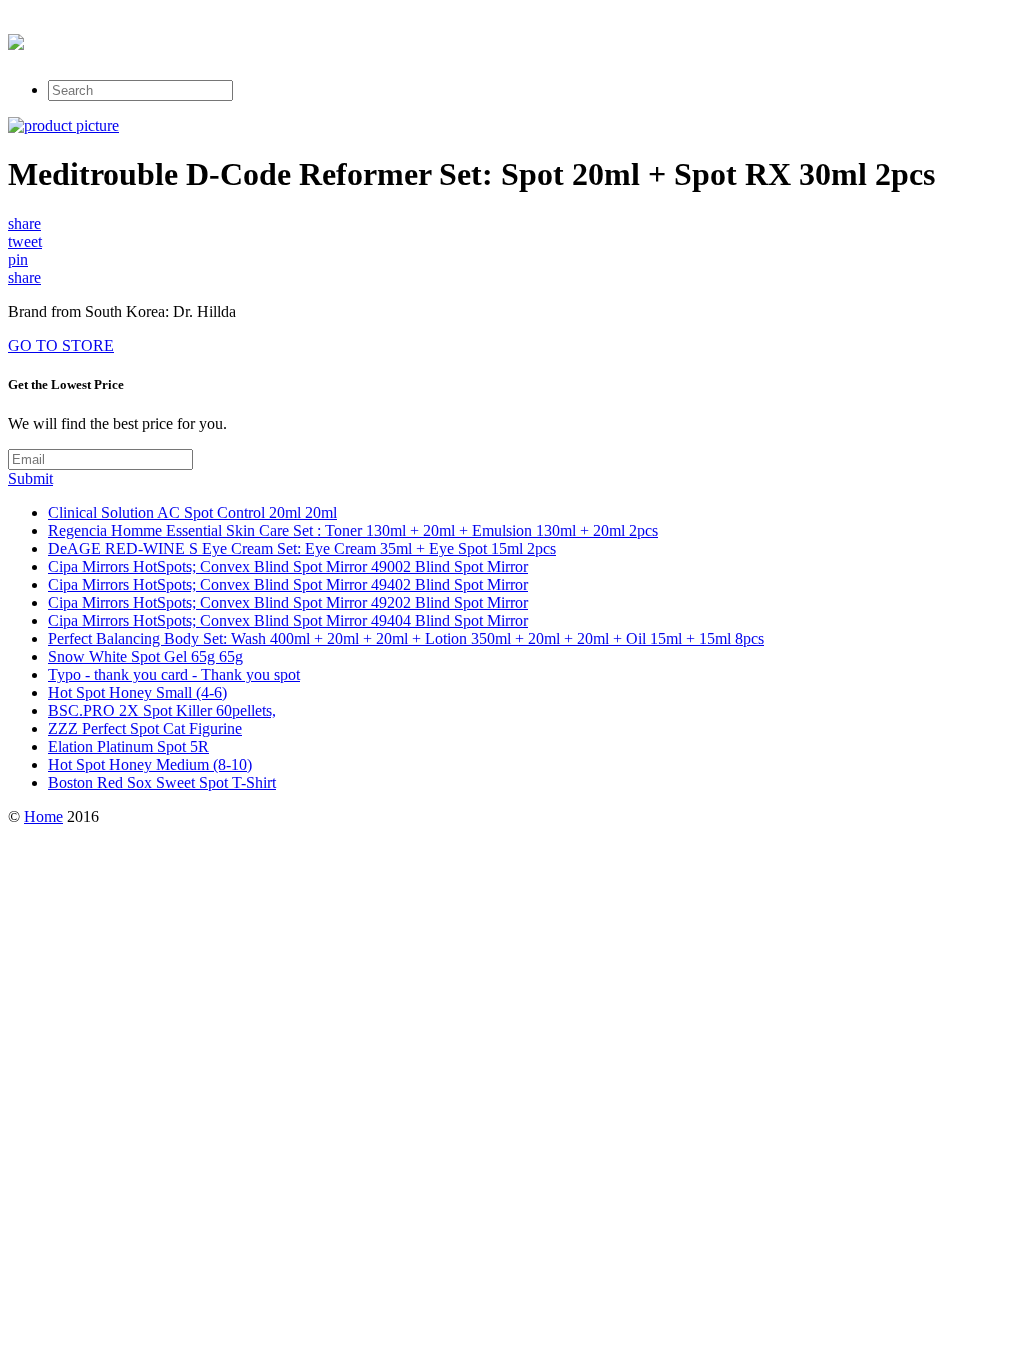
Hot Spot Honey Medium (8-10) (150, 764)
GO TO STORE (61, 345)
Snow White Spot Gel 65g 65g (145, 656)
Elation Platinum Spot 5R (128, 746)
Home (43, 816)
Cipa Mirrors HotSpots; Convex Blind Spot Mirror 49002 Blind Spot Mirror (288, 566)
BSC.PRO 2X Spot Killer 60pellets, (162, 710)
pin (18, 259)
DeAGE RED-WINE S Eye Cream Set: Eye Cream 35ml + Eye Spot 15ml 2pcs (302, 548)
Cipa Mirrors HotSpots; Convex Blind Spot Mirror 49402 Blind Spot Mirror (288, 584)
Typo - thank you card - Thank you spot (174, 674)
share (24, 223)
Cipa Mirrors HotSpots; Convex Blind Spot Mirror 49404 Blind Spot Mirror (288, 620)
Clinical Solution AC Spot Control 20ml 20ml (192, 512)
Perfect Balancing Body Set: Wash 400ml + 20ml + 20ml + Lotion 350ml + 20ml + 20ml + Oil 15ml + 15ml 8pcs (406, 638)
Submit (30, 478)
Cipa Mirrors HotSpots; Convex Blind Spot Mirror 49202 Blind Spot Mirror (288, 602)
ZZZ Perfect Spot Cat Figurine (145, 728)
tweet (25, 241)
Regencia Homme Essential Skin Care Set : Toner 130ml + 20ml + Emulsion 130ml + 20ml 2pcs (353, 530)
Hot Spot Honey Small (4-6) (137, 692)
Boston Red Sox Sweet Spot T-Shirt (162, 782)
